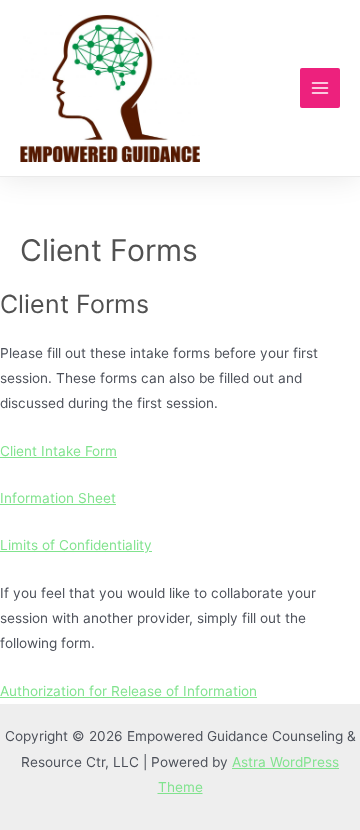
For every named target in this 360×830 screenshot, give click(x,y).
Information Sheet (58, 498)
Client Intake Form (58, 451)
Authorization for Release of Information (128, 691)
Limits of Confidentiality (76, 545)
